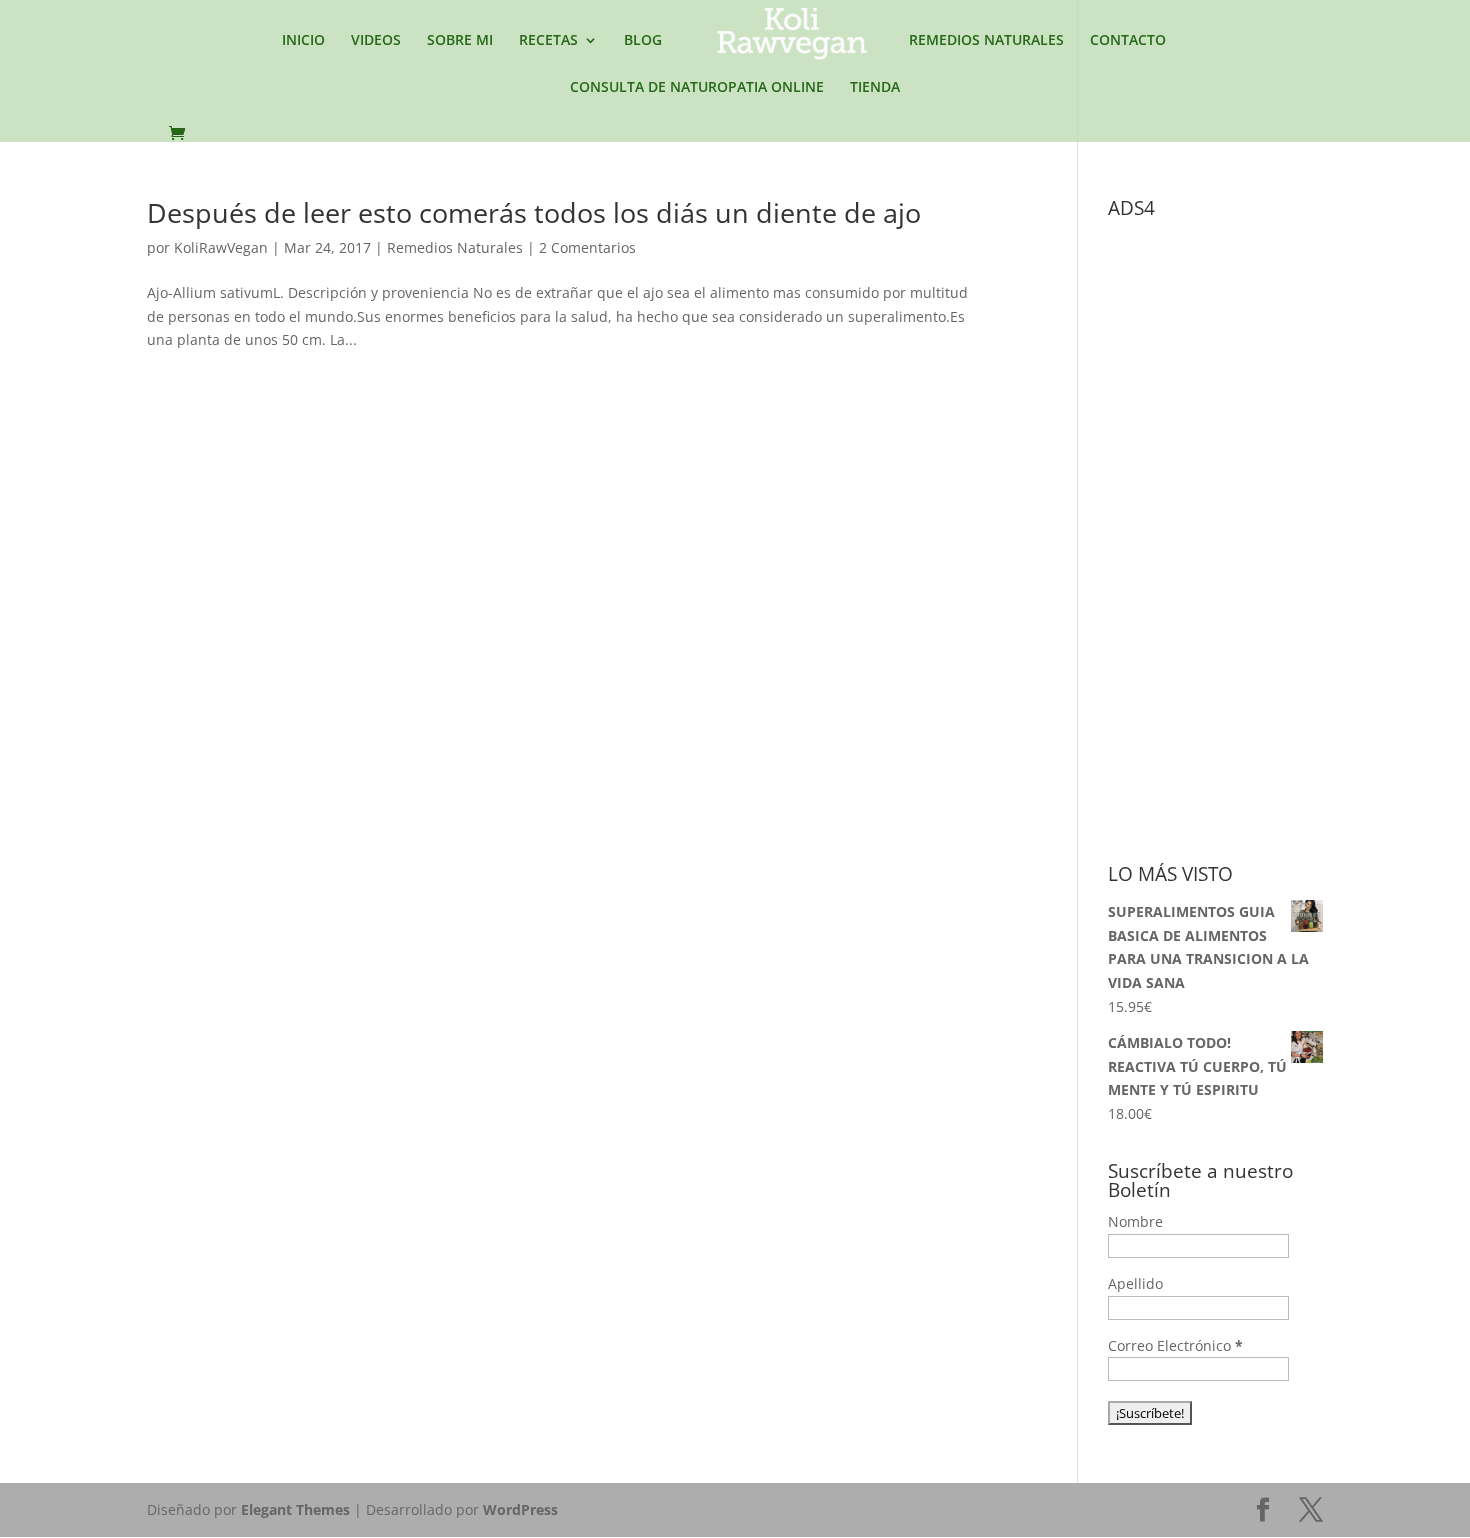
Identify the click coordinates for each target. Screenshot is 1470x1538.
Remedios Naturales (455, 247)
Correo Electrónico (1175, 1345)
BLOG (643, 41)
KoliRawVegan (221, 247)
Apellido (1135, 1283)
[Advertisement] (1258, 528)
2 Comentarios (587, 247)
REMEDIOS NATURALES (986, 41)
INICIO (303, 41)
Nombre (1135, 1221)
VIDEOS (376, 41)
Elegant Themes (295, 1509)
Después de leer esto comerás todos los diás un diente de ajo (534, 212)
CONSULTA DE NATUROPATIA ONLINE (697, 88)
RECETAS (548, 41)
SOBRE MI (460, 41)
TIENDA (875, 88)
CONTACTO (1128, 41)
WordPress (520, 1509)
